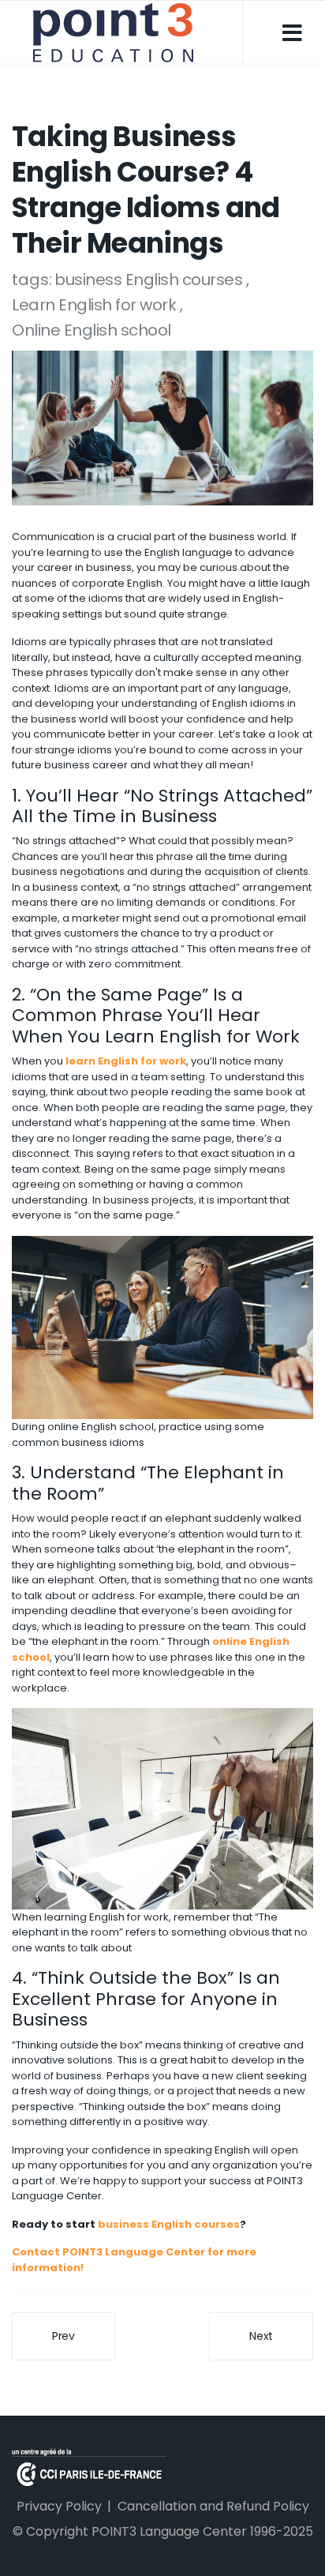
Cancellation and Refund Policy (213, 2506)
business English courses (150, 280)
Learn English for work (96, 305)
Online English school (92, 330)
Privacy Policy (59, 2506)
